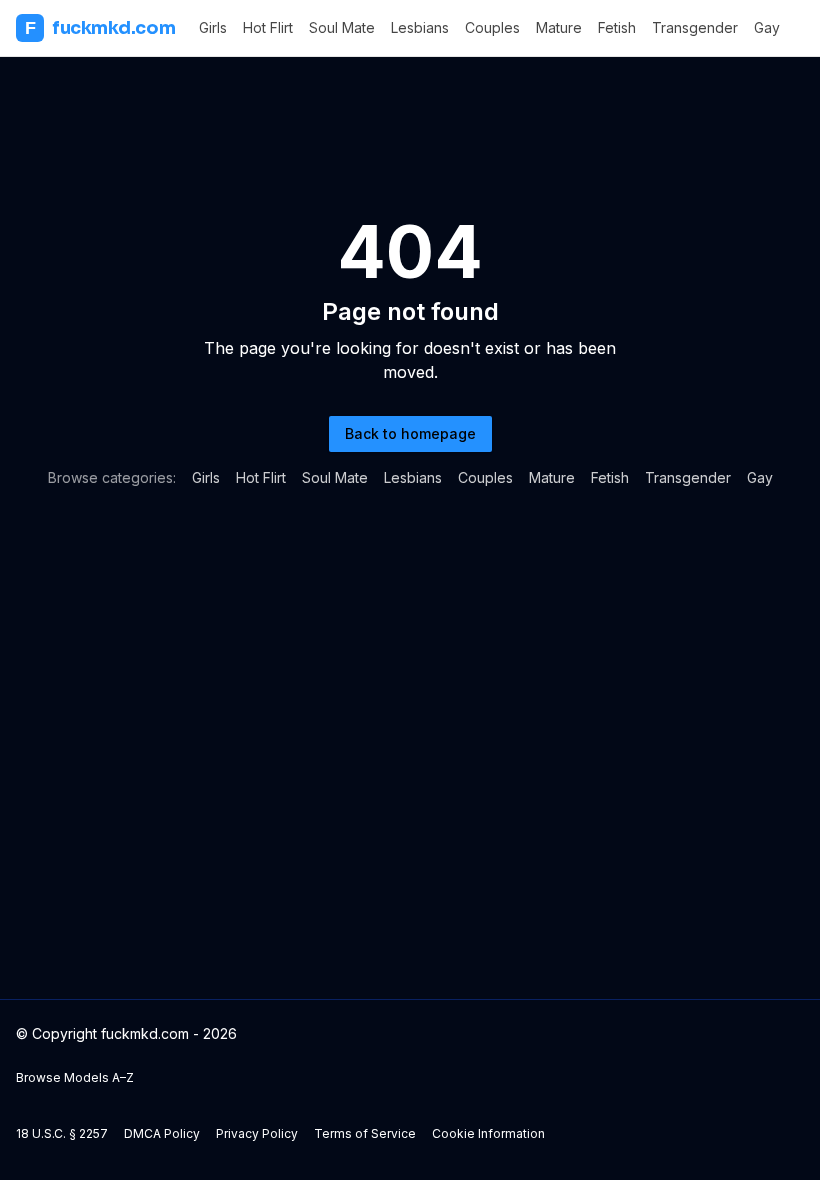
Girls (213, 27)
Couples (492, 27)
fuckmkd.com (100, 28)
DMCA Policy (162, 1133)
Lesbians (420, 27)
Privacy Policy (257, 1133)
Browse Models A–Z (75, 1077)
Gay (767, 27)
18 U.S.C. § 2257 (62, 1133)
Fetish (617, 27)
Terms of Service (365, 1133)
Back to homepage (410, 433)
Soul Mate (342, 27)
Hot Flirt (268, 27)
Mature (559, 27)
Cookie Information (488, 1133)
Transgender (695, 27)
